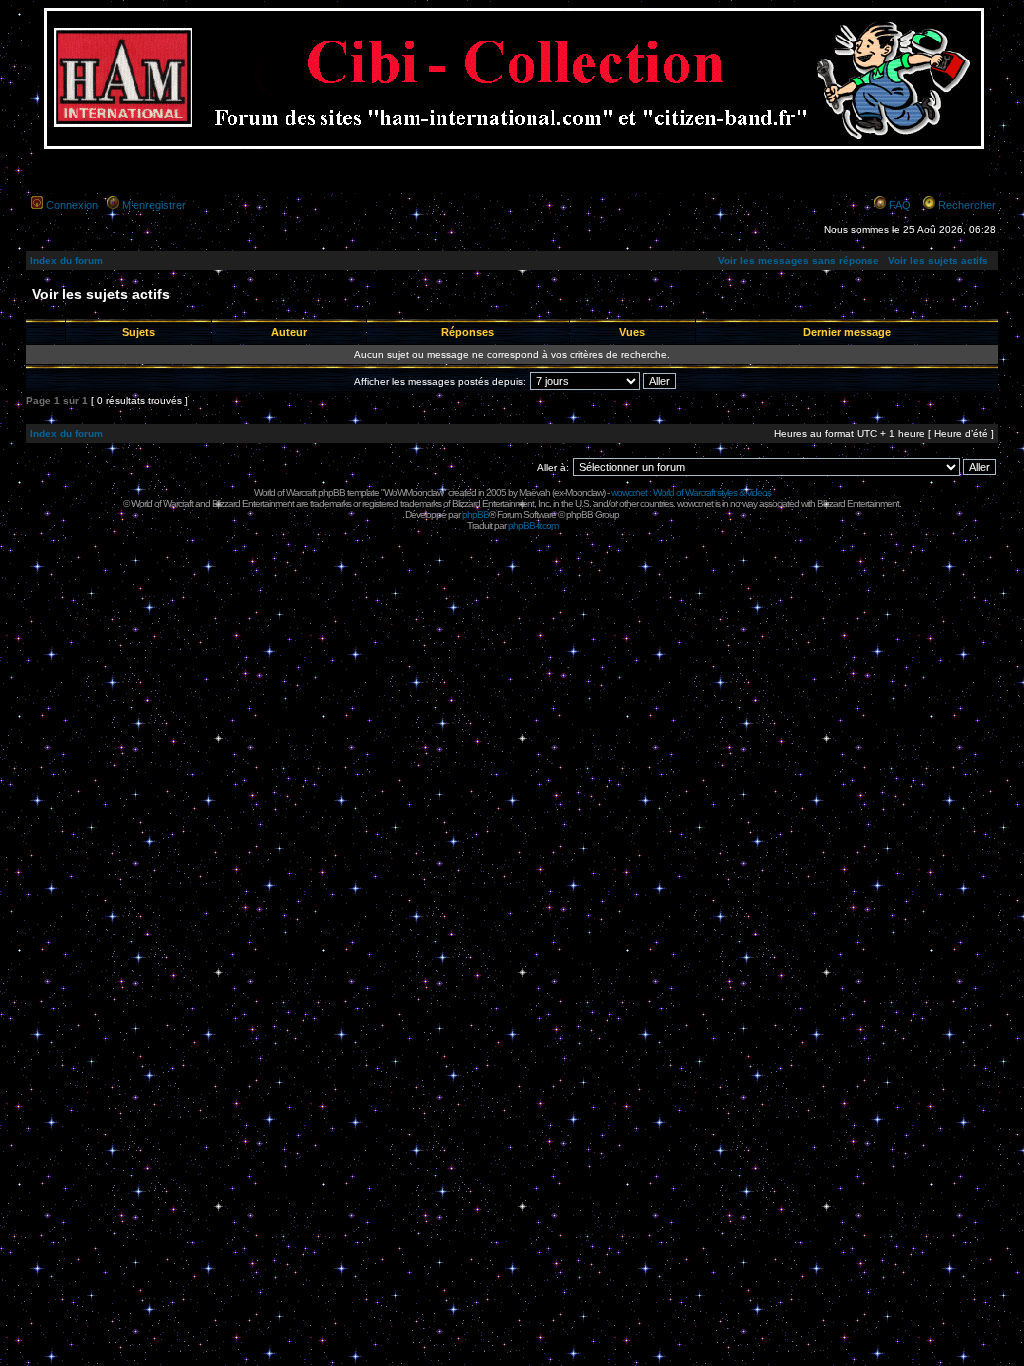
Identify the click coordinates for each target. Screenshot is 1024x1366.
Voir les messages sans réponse (798, 260)
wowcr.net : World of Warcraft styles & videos (691, 492)
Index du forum (66, 260)
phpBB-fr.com (533, 525)
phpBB (475, 514)
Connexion (72, 205)
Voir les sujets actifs (938, 260)
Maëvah (534, 492)
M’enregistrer (154, 205)
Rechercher (967, 205)
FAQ (900, 205)
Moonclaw (584, 492)
